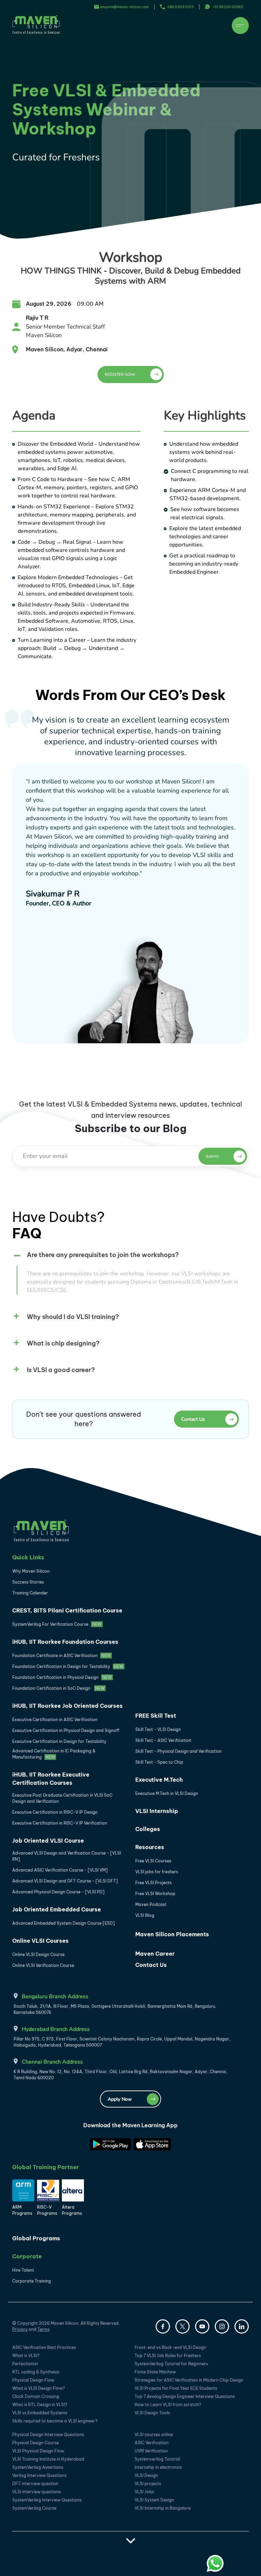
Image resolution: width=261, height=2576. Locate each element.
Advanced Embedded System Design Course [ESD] (64, 1923)
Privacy (20, 2329)
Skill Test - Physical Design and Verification (178, 1751)
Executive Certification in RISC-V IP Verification (60, 1823)
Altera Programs (72, 2210)
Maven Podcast (151, 1904)
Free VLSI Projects (153, 1883)
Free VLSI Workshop (155, 1894)
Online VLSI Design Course (38, 1954)
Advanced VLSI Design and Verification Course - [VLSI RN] (67, 1856)
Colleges (148, 1829)
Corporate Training (32, 2281)
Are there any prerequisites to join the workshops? (103, 1255)
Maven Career (155, 1954)
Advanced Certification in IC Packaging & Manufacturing (54, 1754)
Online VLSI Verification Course (43, 1965)
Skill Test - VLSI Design (158, 1729)
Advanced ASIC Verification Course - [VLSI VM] (60, 1870)
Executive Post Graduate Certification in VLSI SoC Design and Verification (62, 1798)
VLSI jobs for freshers (157, 1872)
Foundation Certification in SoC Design (58, 1688)
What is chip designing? (63, 1343)
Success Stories (28, 1582)
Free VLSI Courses (153, 1861)
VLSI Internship (157, 1811)
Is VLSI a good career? (61, 1370)
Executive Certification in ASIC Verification (55, 1720)
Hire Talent (23, 2270)
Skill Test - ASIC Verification (163, 1740)
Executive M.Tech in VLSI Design (167, 1793)
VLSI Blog (145, 1915)
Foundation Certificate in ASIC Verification (62, 1656)
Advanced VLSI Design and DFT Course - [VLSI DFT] (65, 1881)
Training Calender (30, 1593)
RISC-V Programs (47, 2210)
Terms (43, 2329)
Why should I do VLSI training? (73, 1317)
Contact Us (151, 1965)
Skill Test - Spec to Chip (159, 1762)
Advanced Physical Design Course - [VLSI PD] (58, 1892)
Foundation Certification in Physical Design (62, 1677)
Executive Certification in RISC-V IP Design (55, 1812)
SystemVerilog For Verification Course (57, 1624)
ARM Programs (22, 2210)
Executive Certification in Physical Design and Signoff (66, 1730)
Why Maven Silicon (31, 1571)
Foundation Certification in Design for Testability (68, 1666)
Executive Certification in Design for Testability (59, 1741)
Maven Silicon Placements (172, 1934)
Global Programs (36, 2238)
